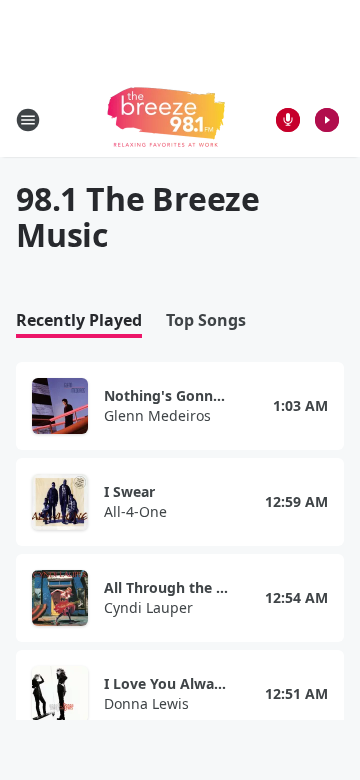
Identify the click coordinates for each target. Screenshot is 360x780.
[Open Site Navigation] (28, 120)
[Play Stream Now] (327, 120)
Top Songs (206, 320)
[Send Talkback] (288, 120)
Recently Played (79, 320)
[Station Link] (166, 119)
